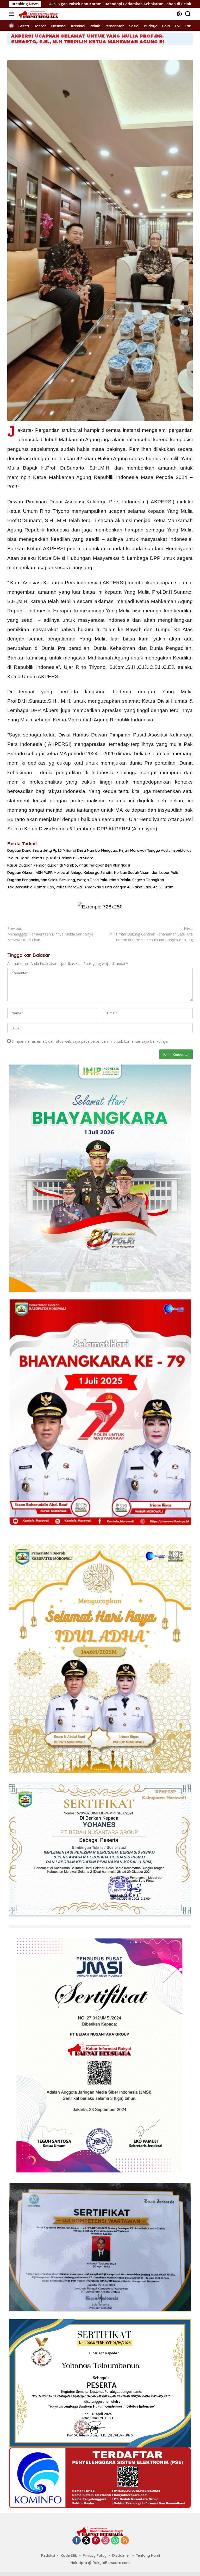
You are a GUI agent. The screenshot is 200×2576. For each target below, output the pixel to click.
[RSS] (125, 2541)
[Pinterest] (96, 2541)
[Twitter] (86, 2541)
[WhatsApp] (115, 2541)
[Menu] (13, 14)
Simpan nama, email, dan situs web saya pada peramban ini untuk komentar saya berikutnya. (90, 1041)
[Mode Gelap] (179, 14)
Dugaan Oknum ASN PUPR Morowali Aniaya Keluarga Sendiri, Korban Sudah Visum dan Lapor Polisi (93, 873)
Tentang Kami (148, 2555)
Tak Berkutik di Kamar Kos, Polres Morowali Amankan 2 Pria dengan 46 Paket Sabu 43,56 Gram (90, 887)
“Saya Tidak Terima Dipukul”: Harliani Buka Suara (50, 858)
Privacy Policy (95, 2555)
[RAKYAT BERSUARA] (38, 14)
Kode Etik (69, 2555)
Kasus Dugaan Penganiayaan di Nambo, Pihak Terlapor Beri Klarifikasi (69, 865)
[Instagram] (105, 2541)
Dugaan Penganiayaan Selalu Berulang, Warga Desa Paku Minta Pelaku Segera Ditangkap (86, 880)
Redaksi (48, 2555)
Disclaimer (121, 2555)
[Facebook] (77, 2541)
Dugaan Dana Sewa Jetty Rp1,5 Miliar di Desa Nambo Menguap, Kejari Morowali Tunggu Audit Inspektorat (99, 850)
